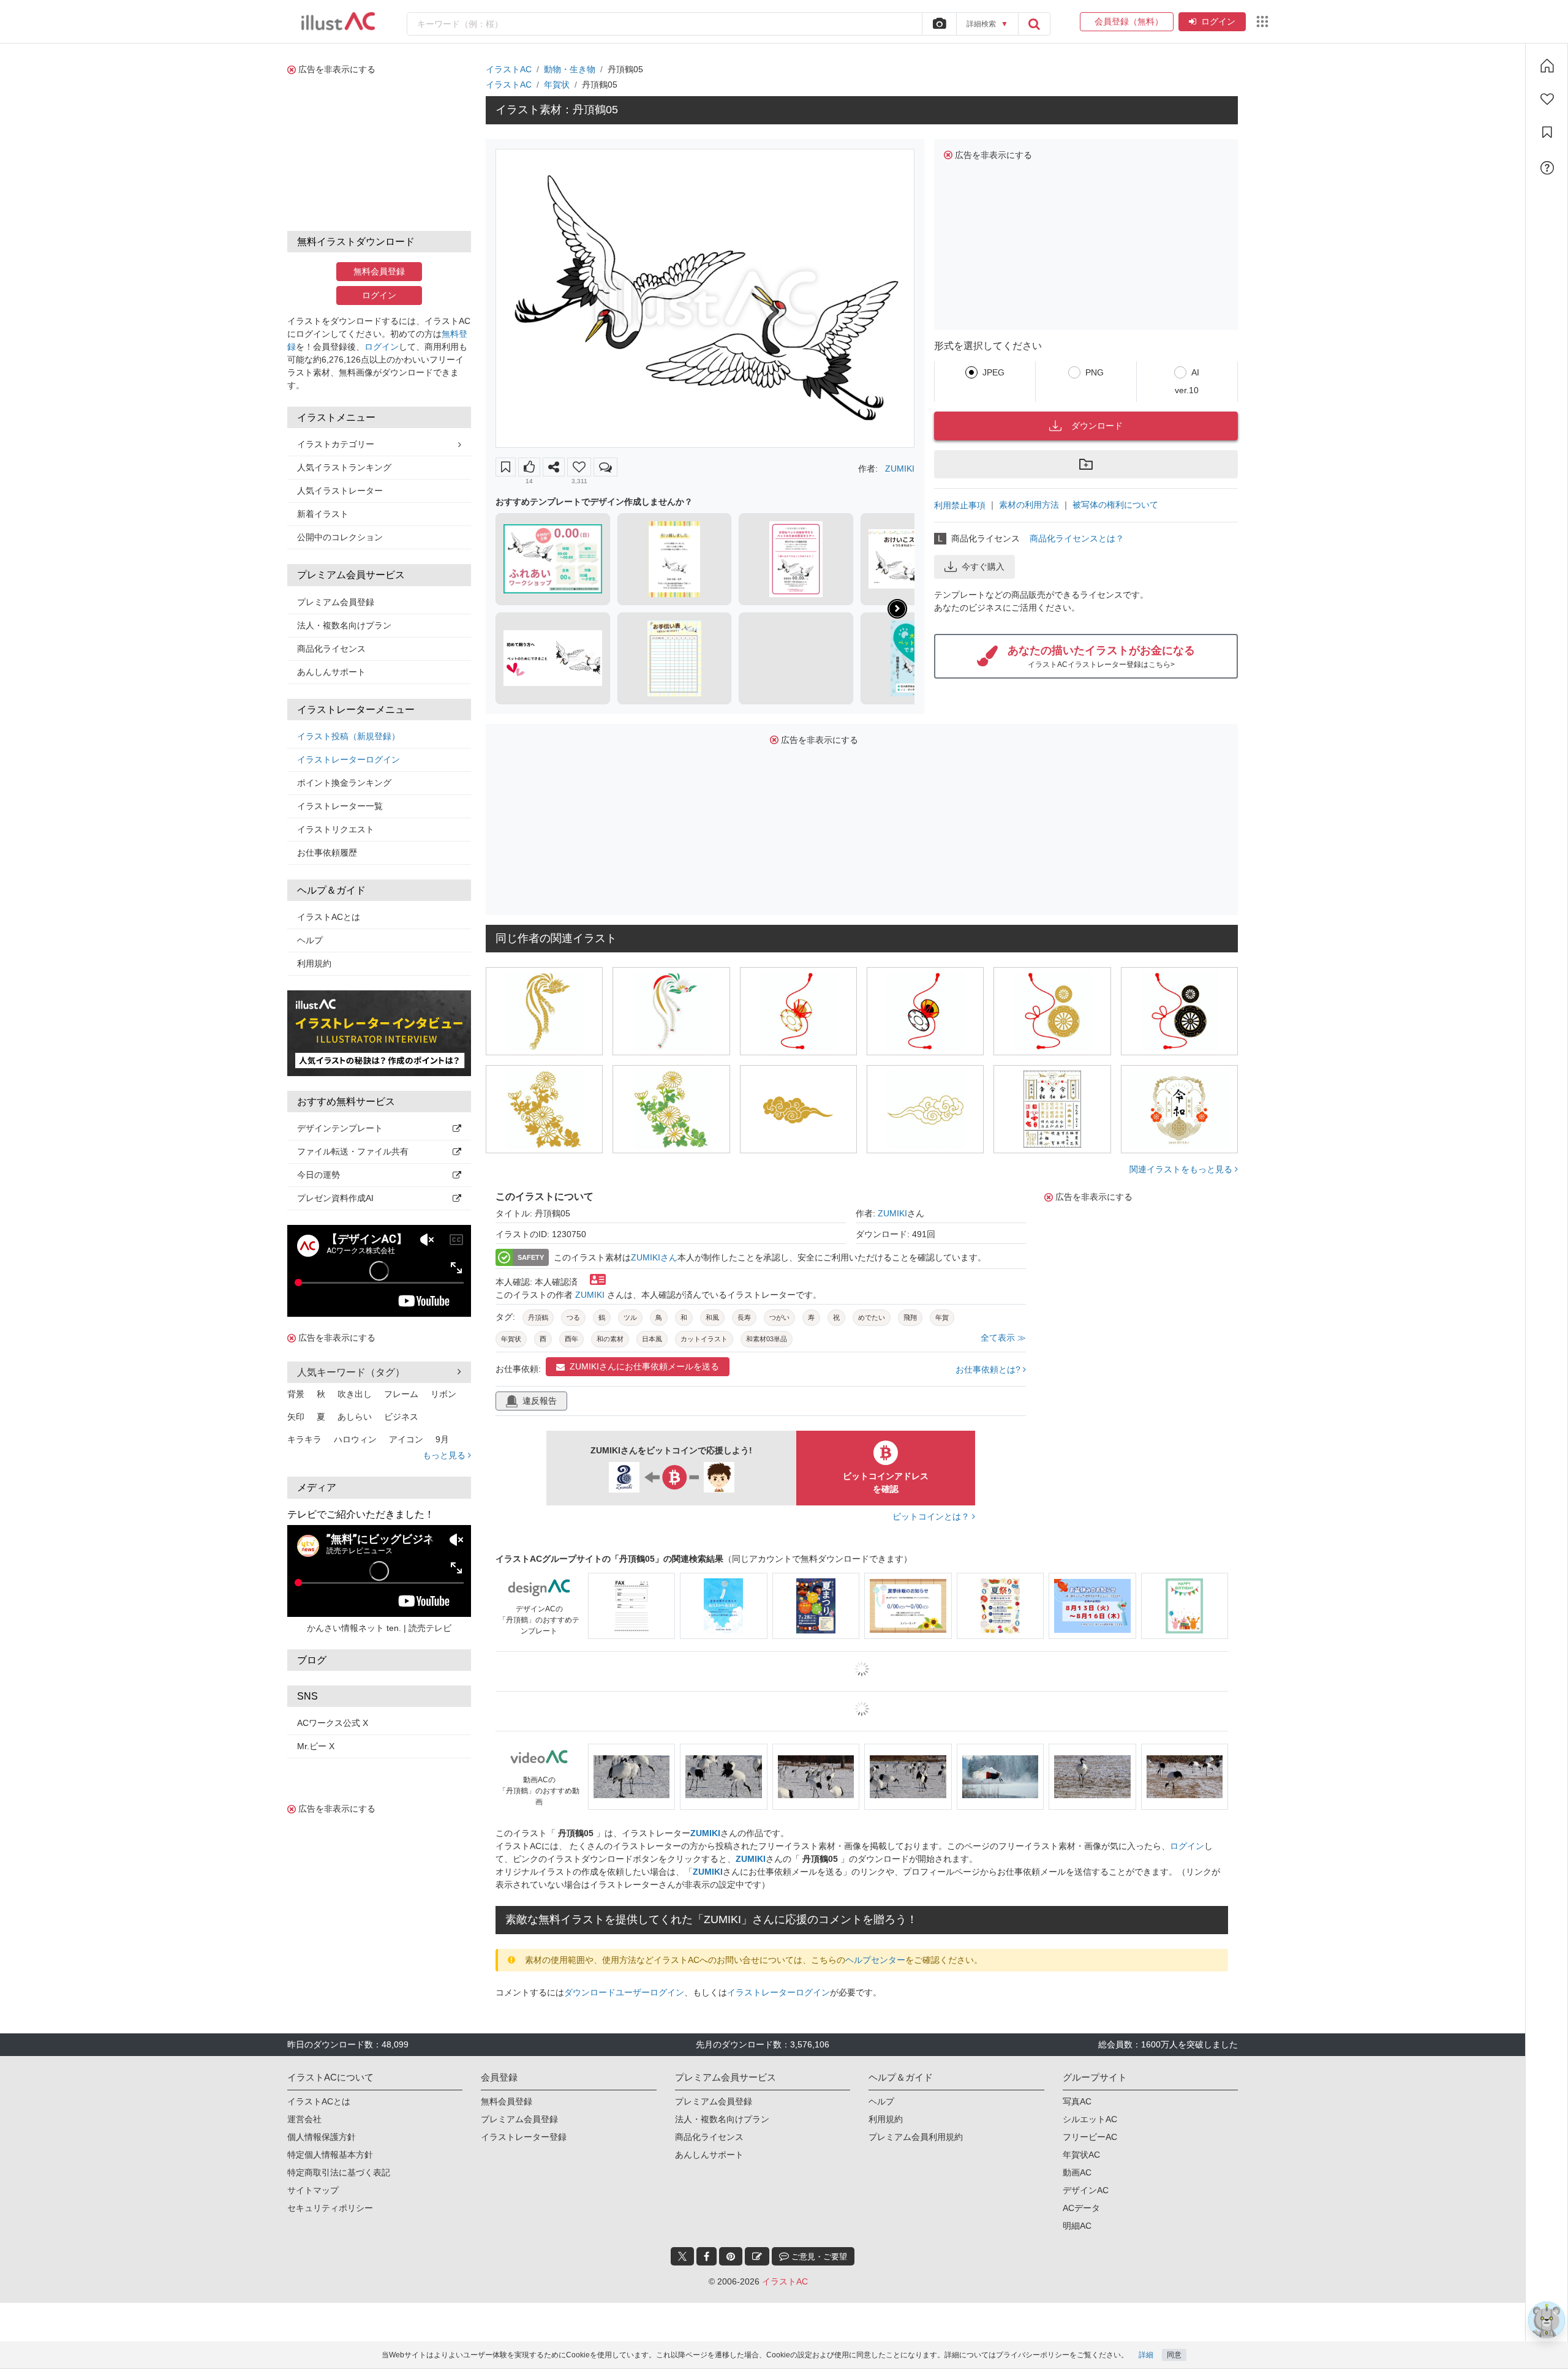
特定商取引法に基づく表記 (339, 2172)
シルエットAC (1090, 2119)
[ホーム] (1547, 66)
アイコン (406, 1439)
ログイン (1218, 21)
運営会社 (304, 2119)
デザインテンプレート (340, 1128)
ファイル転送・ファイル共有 (353, 1151)
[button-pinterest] (731, 2256)
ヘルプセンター (875, 1960)
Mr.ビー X (316, 1746)
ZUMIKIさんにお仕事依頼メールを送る (644, 1366)
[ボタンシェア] (554, 467)
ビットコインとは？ (932, 1516)
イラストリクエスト (336, 829)
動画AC (1077, 2172)
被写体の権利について (1115, 505)
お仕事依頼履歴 (327, 853)
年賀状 (557, 85)
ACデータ (1081, 2208)
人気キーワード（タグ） (351, 1372)
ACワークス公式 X (333, 1723)
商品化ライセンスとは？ (1077, 538)
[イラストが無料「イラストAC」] (338, 21)
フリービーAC (1090, 2137)
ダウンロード (1097, 426)
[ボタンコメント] (605, 467)
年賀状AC (1081, 2155)
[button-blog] (757, 2256)
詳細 (1146, 2355)
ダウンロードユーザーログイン (624, 1992)
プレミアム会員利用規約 (916, 2137)
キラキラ (304, 1439)
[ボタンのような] (529, 467)
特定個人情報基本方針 (330, 2155)
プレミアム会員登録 (336, 602)
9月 (442, 1439)
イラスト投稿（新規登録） (349, 736)
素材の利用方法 (1029, 505)
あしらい (355, 1417)
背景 (296, 1394)
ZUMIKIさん (654, 1257)
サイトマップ (313, 2190)
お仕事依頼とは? (989, 1369)
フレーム (401, 1394)
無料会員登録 (379, 271)
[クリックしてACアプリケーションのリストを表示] (1262, 21)
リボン (443, 1394)
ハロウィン (355, 1439)
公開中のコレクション (340, 537)
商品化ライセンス (331, 649)
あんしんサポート (331, 672)
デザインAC (1086, 2190)
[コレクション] (1547, 132)
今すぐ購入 (983, 567)
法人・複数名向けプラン (344, 625)
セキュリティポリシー (330, 2208)
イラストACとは (329, 917)
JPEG (993, 372)
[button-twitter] (682, 2256)
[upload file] (939, 24)
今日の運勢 (318, 1175)
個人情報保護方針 (322, 2137)
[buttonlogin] (1034, 24)
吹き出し (355, 1394)
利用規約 (314, 963)
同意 (1174, 2355)
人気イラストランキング (344, 467)
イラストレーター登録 (524, 2137)
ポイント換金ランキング (344, 783)
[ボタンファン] (579, 467)
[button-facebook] (707, 2256)
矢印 (296, 1417)
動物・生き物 (570, 69)
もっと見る (445, 1455)
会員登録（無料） (1127, 21)
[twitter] (682, 2256)
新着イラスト (323, 514)
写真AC (1077, 2101)
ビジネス (401, 1417)
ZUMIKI (900, 469)
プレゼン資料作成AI (335, 1198)
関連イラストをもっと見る (1182, 1169)
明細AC (1077, 2226)
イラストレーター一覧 (340, 806)
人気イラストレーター (340, 491)
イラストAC (509, 69)
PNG (1095, 372)
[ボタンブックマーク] (506, 467)
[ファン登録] (1547, 99)
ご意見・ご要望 (818, 2257)
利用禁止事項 (960, 505)
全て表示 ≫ (1003, 1338)
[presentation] (897, 609)
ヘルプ (310, 940)
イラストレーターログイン (349, 759)
